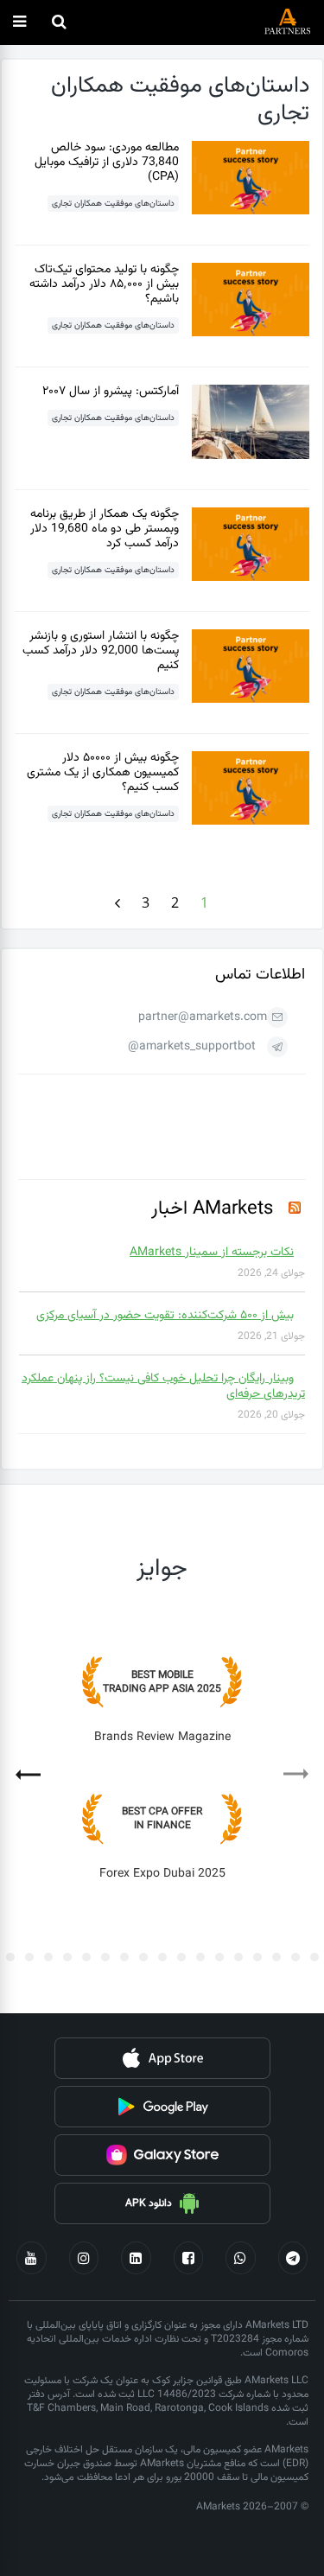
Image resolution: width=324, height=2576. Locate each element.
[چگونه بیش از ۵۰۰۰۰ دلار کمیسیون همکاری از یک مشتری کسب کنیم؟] (251, 822)
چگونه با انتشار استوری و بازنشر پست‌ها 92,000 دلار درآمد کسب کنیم (101, 651)
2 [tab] (314, 1957)
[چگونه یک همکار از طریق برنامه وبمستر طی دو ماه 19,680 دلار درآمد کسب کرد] (251, 578)
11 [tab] (143, 1957)
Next (36, 1769)
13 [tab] (105, 1957)
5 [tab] (257, 1957)
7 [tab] (219, 1957)
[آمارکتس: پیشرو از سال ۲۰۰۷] (251, 456)
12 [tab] (124, 1957)
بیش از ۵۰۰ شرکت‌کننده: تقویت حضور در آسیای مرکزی (165, 1316)
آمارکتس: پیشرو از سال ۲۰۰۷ (111, 392)
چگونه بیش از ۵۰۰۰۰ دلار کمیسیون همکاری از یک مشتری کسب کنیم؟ (103, 773)
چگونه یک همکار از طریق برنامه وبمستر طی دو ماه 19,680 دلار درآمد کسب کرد (105, 529)
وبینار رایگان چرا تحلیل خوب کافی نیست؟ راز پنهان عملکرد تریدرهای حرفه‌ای (163, 1387)
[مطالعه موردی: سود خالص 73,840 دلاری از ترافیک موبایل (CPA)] (251, 211)
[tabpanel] (162, 1781)
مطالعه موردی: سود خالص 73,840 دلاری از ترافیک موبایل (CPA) (107, 163)
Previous (288, 1780)
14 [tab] (86, 1957)
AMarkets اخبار (212, 1209)
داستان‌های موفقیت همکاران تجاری (113, 204)
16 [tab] (48, 1957)
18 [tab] (10, 1957)
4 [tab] (276, 1957)
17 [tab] (29, 1957)
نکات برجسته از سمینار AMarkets (212, 1253)
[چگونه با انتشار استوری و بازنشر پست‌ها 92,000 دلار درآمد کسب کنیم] (251, 700)
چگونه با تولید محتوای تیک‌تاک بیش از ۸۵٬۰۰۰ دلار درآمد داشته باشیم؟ (104, 284)
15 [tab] (67, 1957)
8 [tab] (200, 1957)
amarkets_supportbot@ (192, 1047)
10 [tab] (162, 1957)
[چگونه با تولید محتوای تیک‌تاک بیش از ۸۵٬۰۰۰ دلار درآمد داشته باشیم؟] (251, 333)
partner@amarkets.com (203, 1017)
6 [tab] (238, 1957)
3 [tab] (295, 1957)
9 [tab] (181, 1957)
